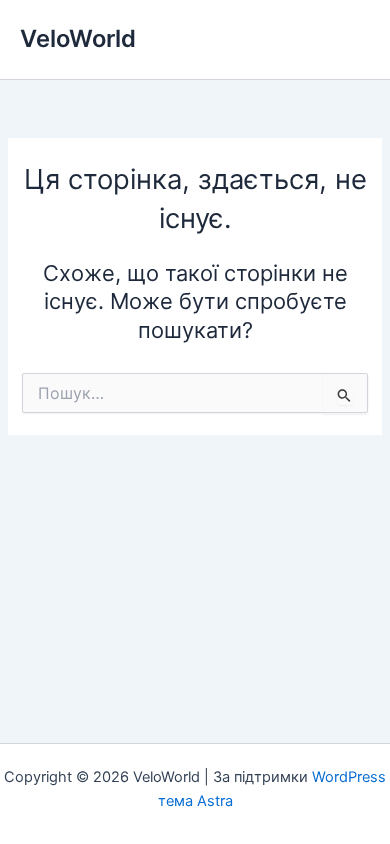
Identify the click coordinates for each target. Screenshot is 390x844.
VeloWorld (78, 38)
